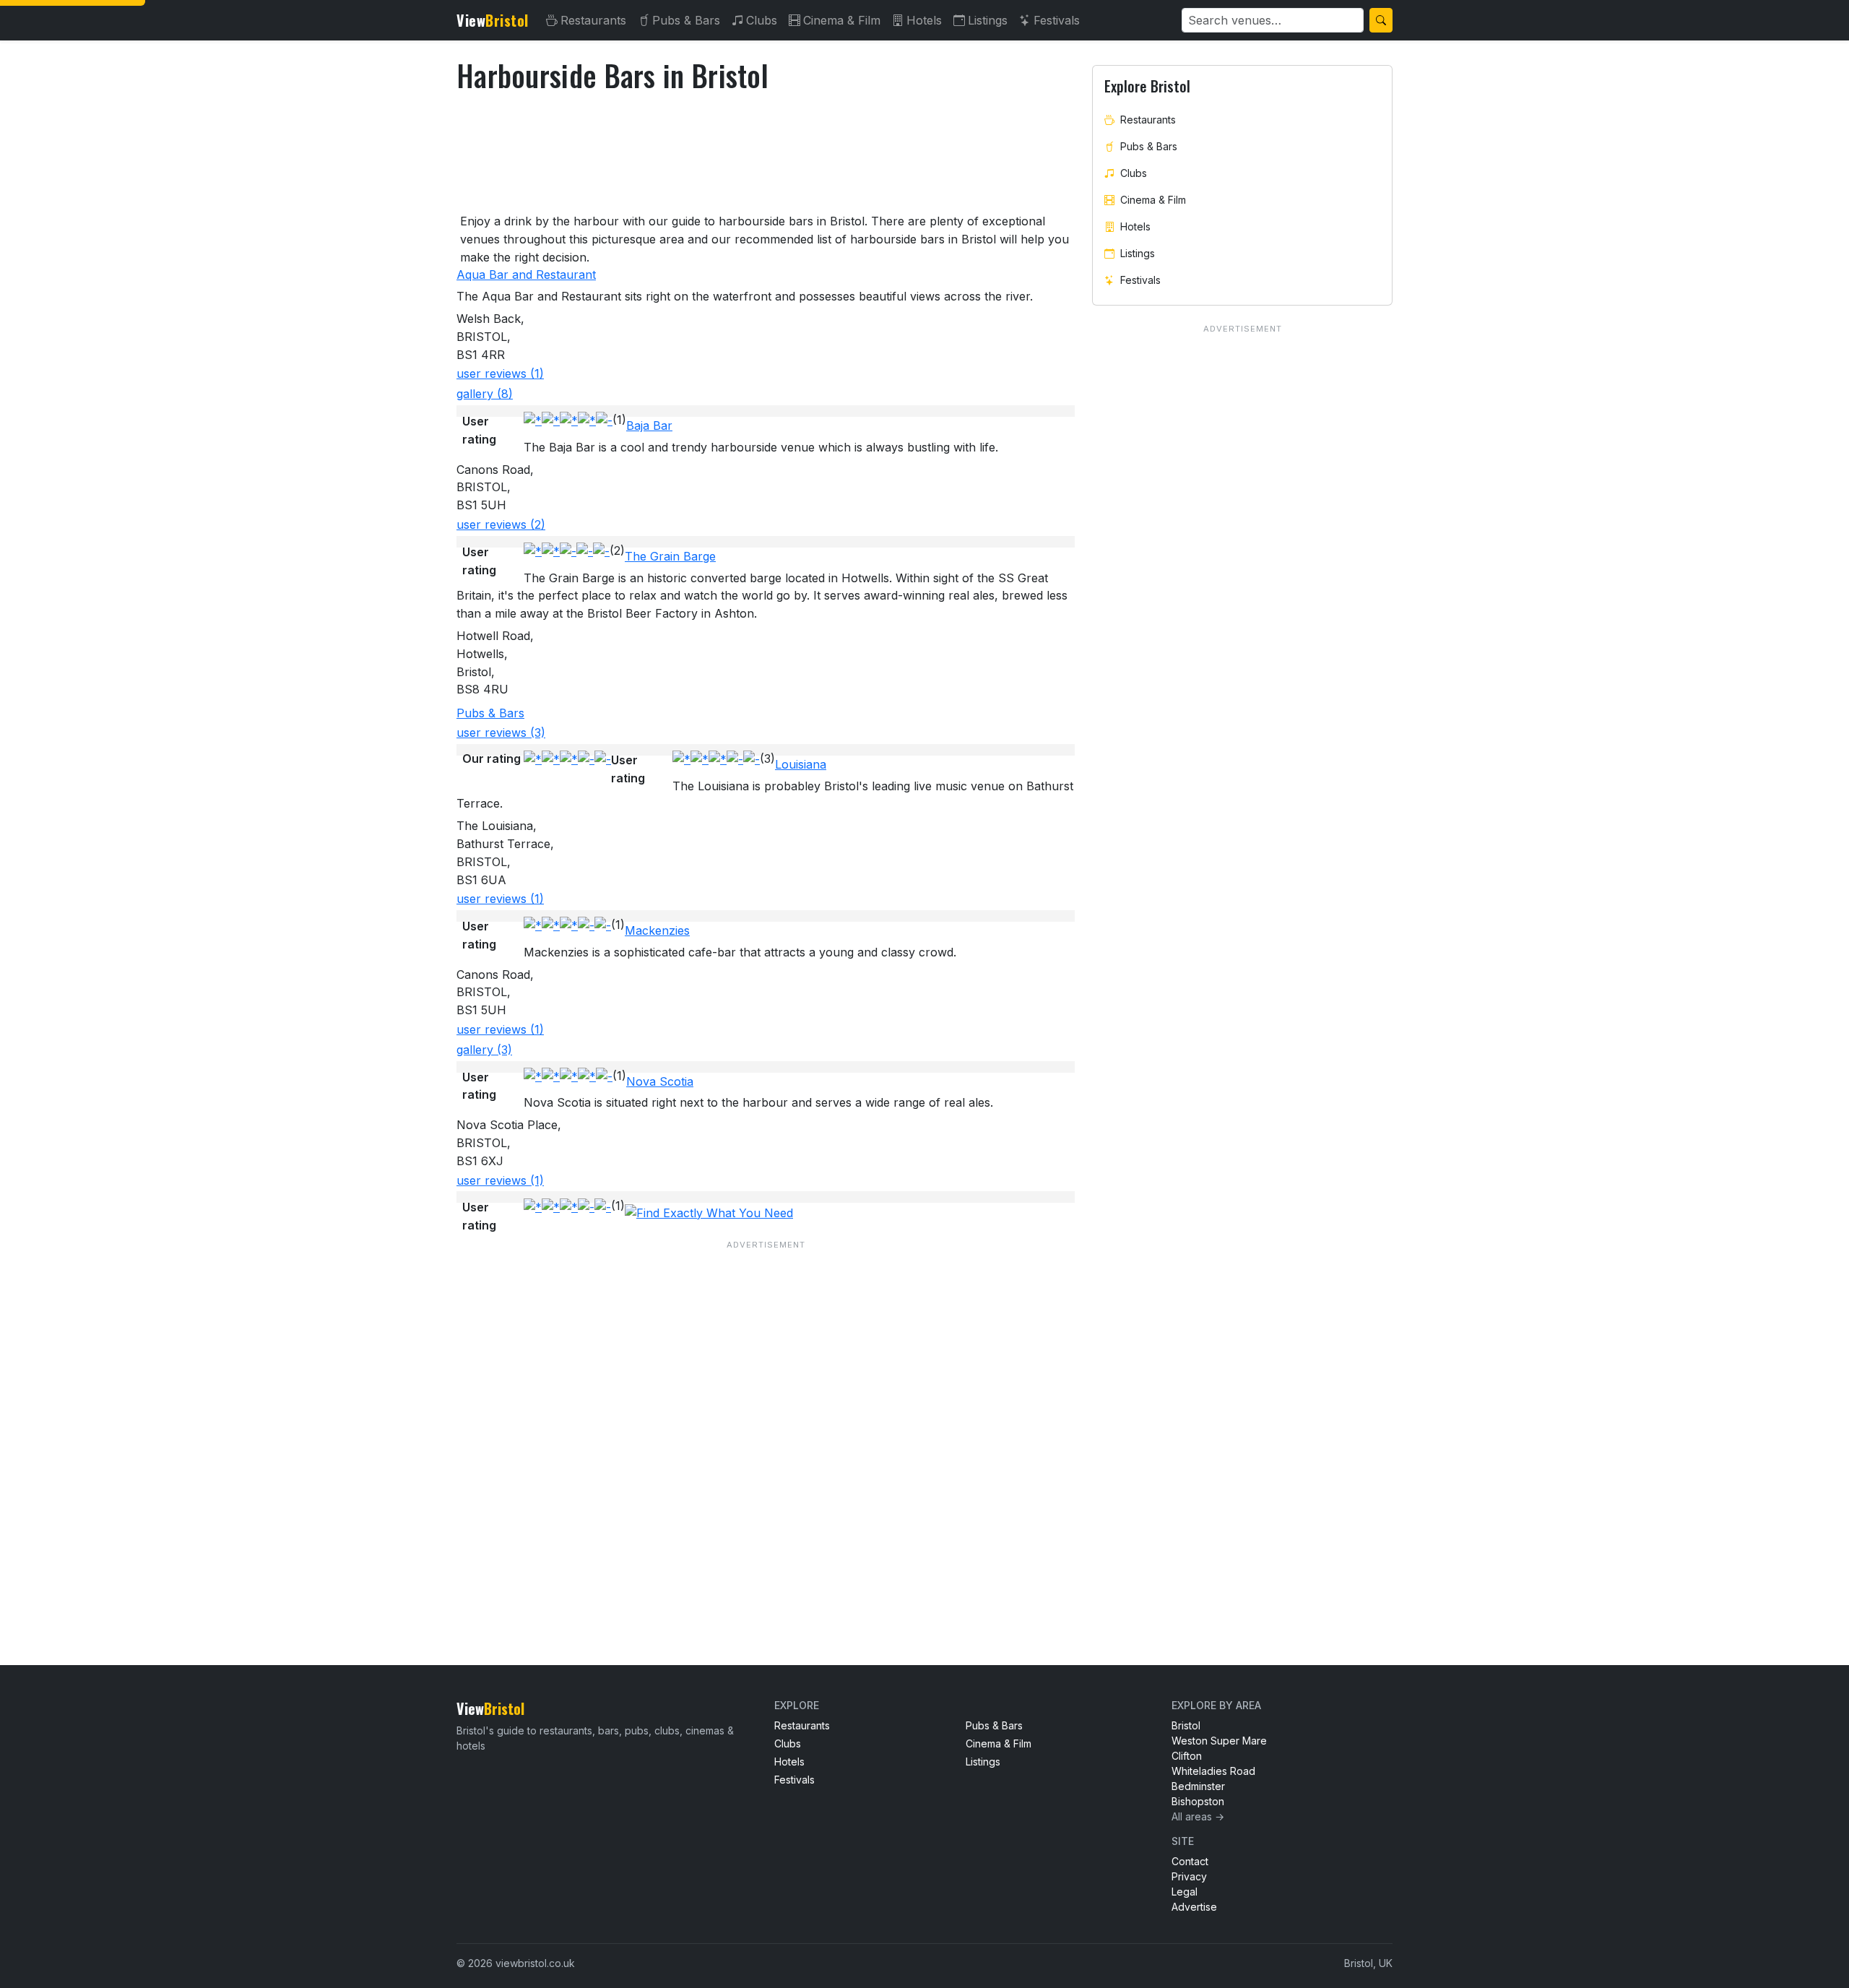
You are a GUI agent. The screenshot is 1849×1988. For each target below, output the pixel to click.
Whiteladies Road (1213, 1771)
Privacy (1189, 1876)
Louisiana (801, 764)
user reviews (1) (500, 373)
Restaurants (593, 20)
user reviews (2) (501, 524)
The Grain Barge (670, 556)
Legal (1185, 1892)
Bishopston (1198, 1801)
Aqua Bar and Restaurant (526, 275)
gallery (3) (484, 1050)
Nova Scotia (660, 1081)
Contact (1190, 1861)
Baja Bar (649, 425)
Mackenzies (657, 930)
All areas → (1198, 1816)
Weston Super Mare (1219, 1741)
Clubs (762, 20)
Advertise (1194, 1907)
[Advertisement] (766, 1423)
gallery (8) (485, 394)
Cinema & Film (842, 20)
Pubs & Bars (686, 20)
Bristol (1186, 1725)
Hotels (924, 20)
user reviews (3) (501, 732)
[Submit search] (1381, 20)
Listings (988, 20)
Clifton (1187, 1756)
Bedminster (1198, 1786)
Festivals (1057, 20)
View (493, 20)
